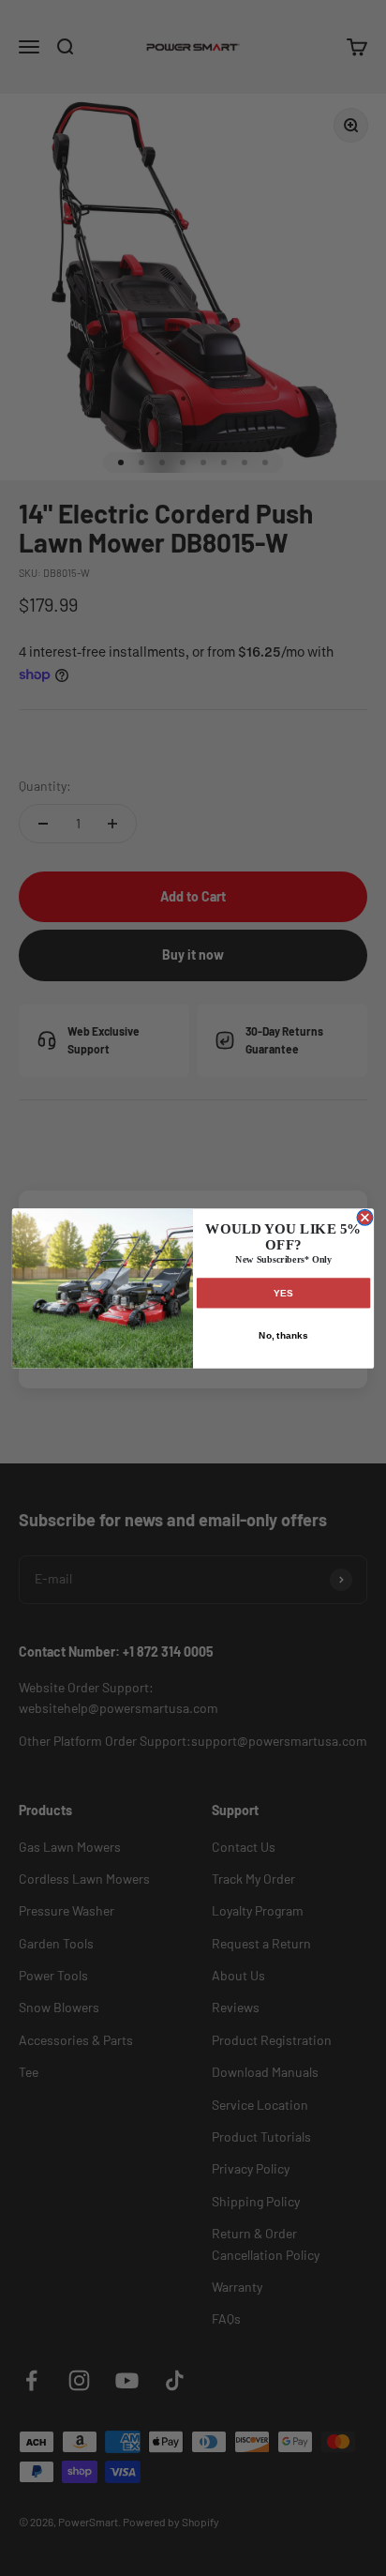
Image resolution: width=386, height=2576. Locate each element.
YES (283, 1292)
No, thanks (283, 1334)
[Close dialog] (365, 1217)
